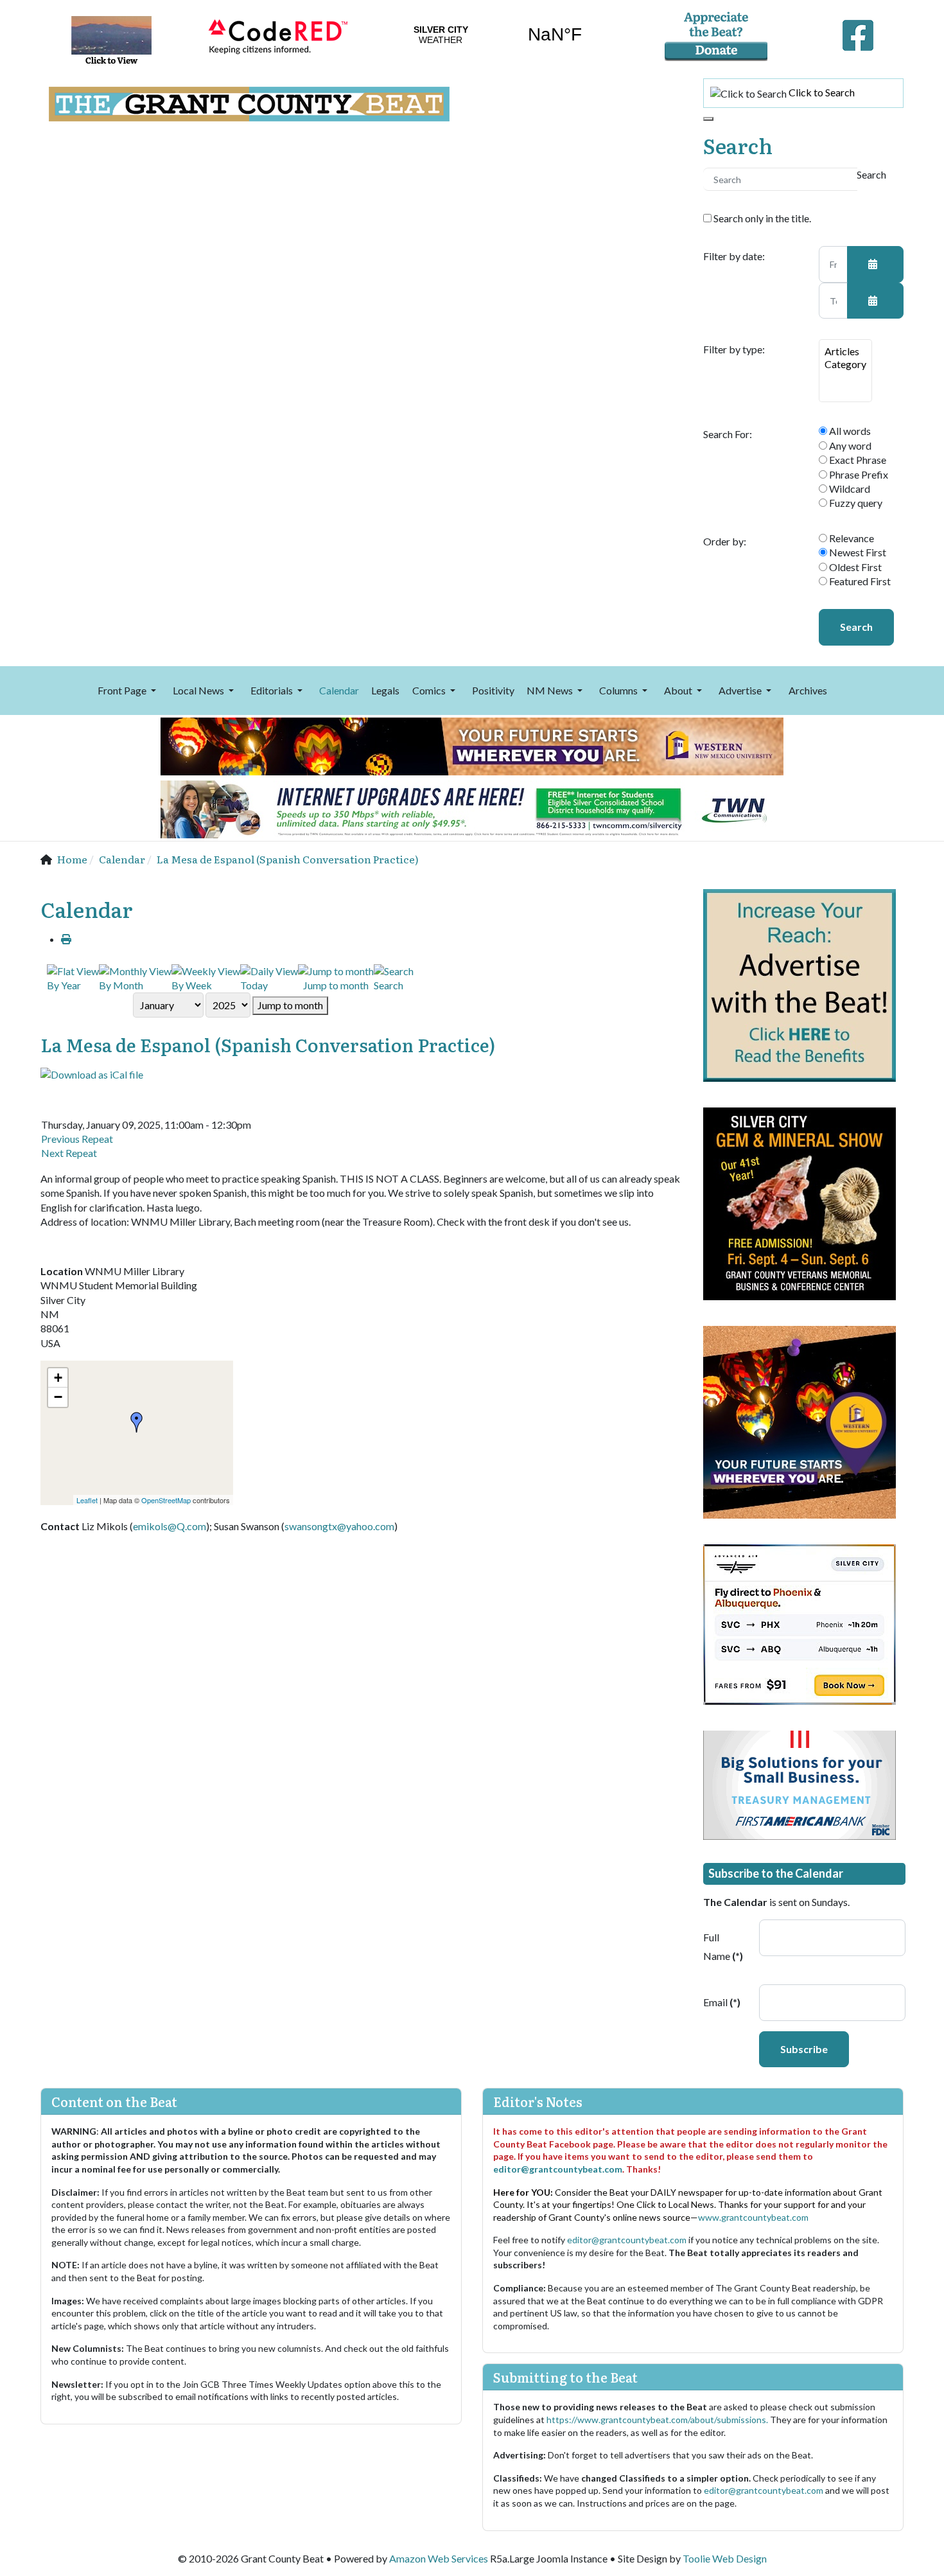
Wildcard (849, 489)
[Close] (708, 119)
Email (722, 2002)
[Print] (66, 939)
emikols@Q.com (170, 1526)
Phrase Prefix (858, 474)
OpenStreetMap (166, 1500)
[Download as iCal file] (92, 1073)
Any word (849, 446)
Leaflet (87, 1500)
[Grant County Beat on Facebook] (858, 32)
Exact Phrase (857, 460)
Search (856, 627)
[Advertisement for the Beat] (800, 984)
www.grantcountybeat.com (753, 2217)
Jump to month (290, 1005)
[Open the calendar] (875, 264)
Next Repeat (69, 1153)
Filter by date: (734, 256)
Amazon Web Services (439, 2558)
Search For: (728, 434)
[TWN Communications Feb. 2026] (472, 808)
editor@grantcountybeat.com (558, 2169)
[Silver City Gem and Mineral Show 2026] (800, 1202)
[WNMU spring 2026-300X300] (800, 1421)
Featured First (859, 581)
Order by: (725, 542)
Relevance (851, 538)
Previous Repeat (77, 1139)
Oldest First (854, 567)
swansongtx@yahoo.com (339, 1526)
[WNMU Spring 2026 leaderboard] (472, 745)
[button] (129, 691)
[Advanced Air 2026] (800, 1623)
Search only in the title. (761, 218)
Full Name (723, 1946)
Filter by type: (734, 349)
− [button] (58, 1397)
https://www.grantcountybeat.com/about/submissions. (658, 2420)
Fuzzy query (855, 503)
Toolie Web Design (725, 2558)
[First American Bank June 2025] (800, 1784)
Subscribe (804, 2049)
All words (849, 431)
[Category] (845, 364)
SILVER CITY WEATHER (498, 35)
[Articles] (845, 351)
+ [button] (58, 1378)
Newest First (857, 552)
